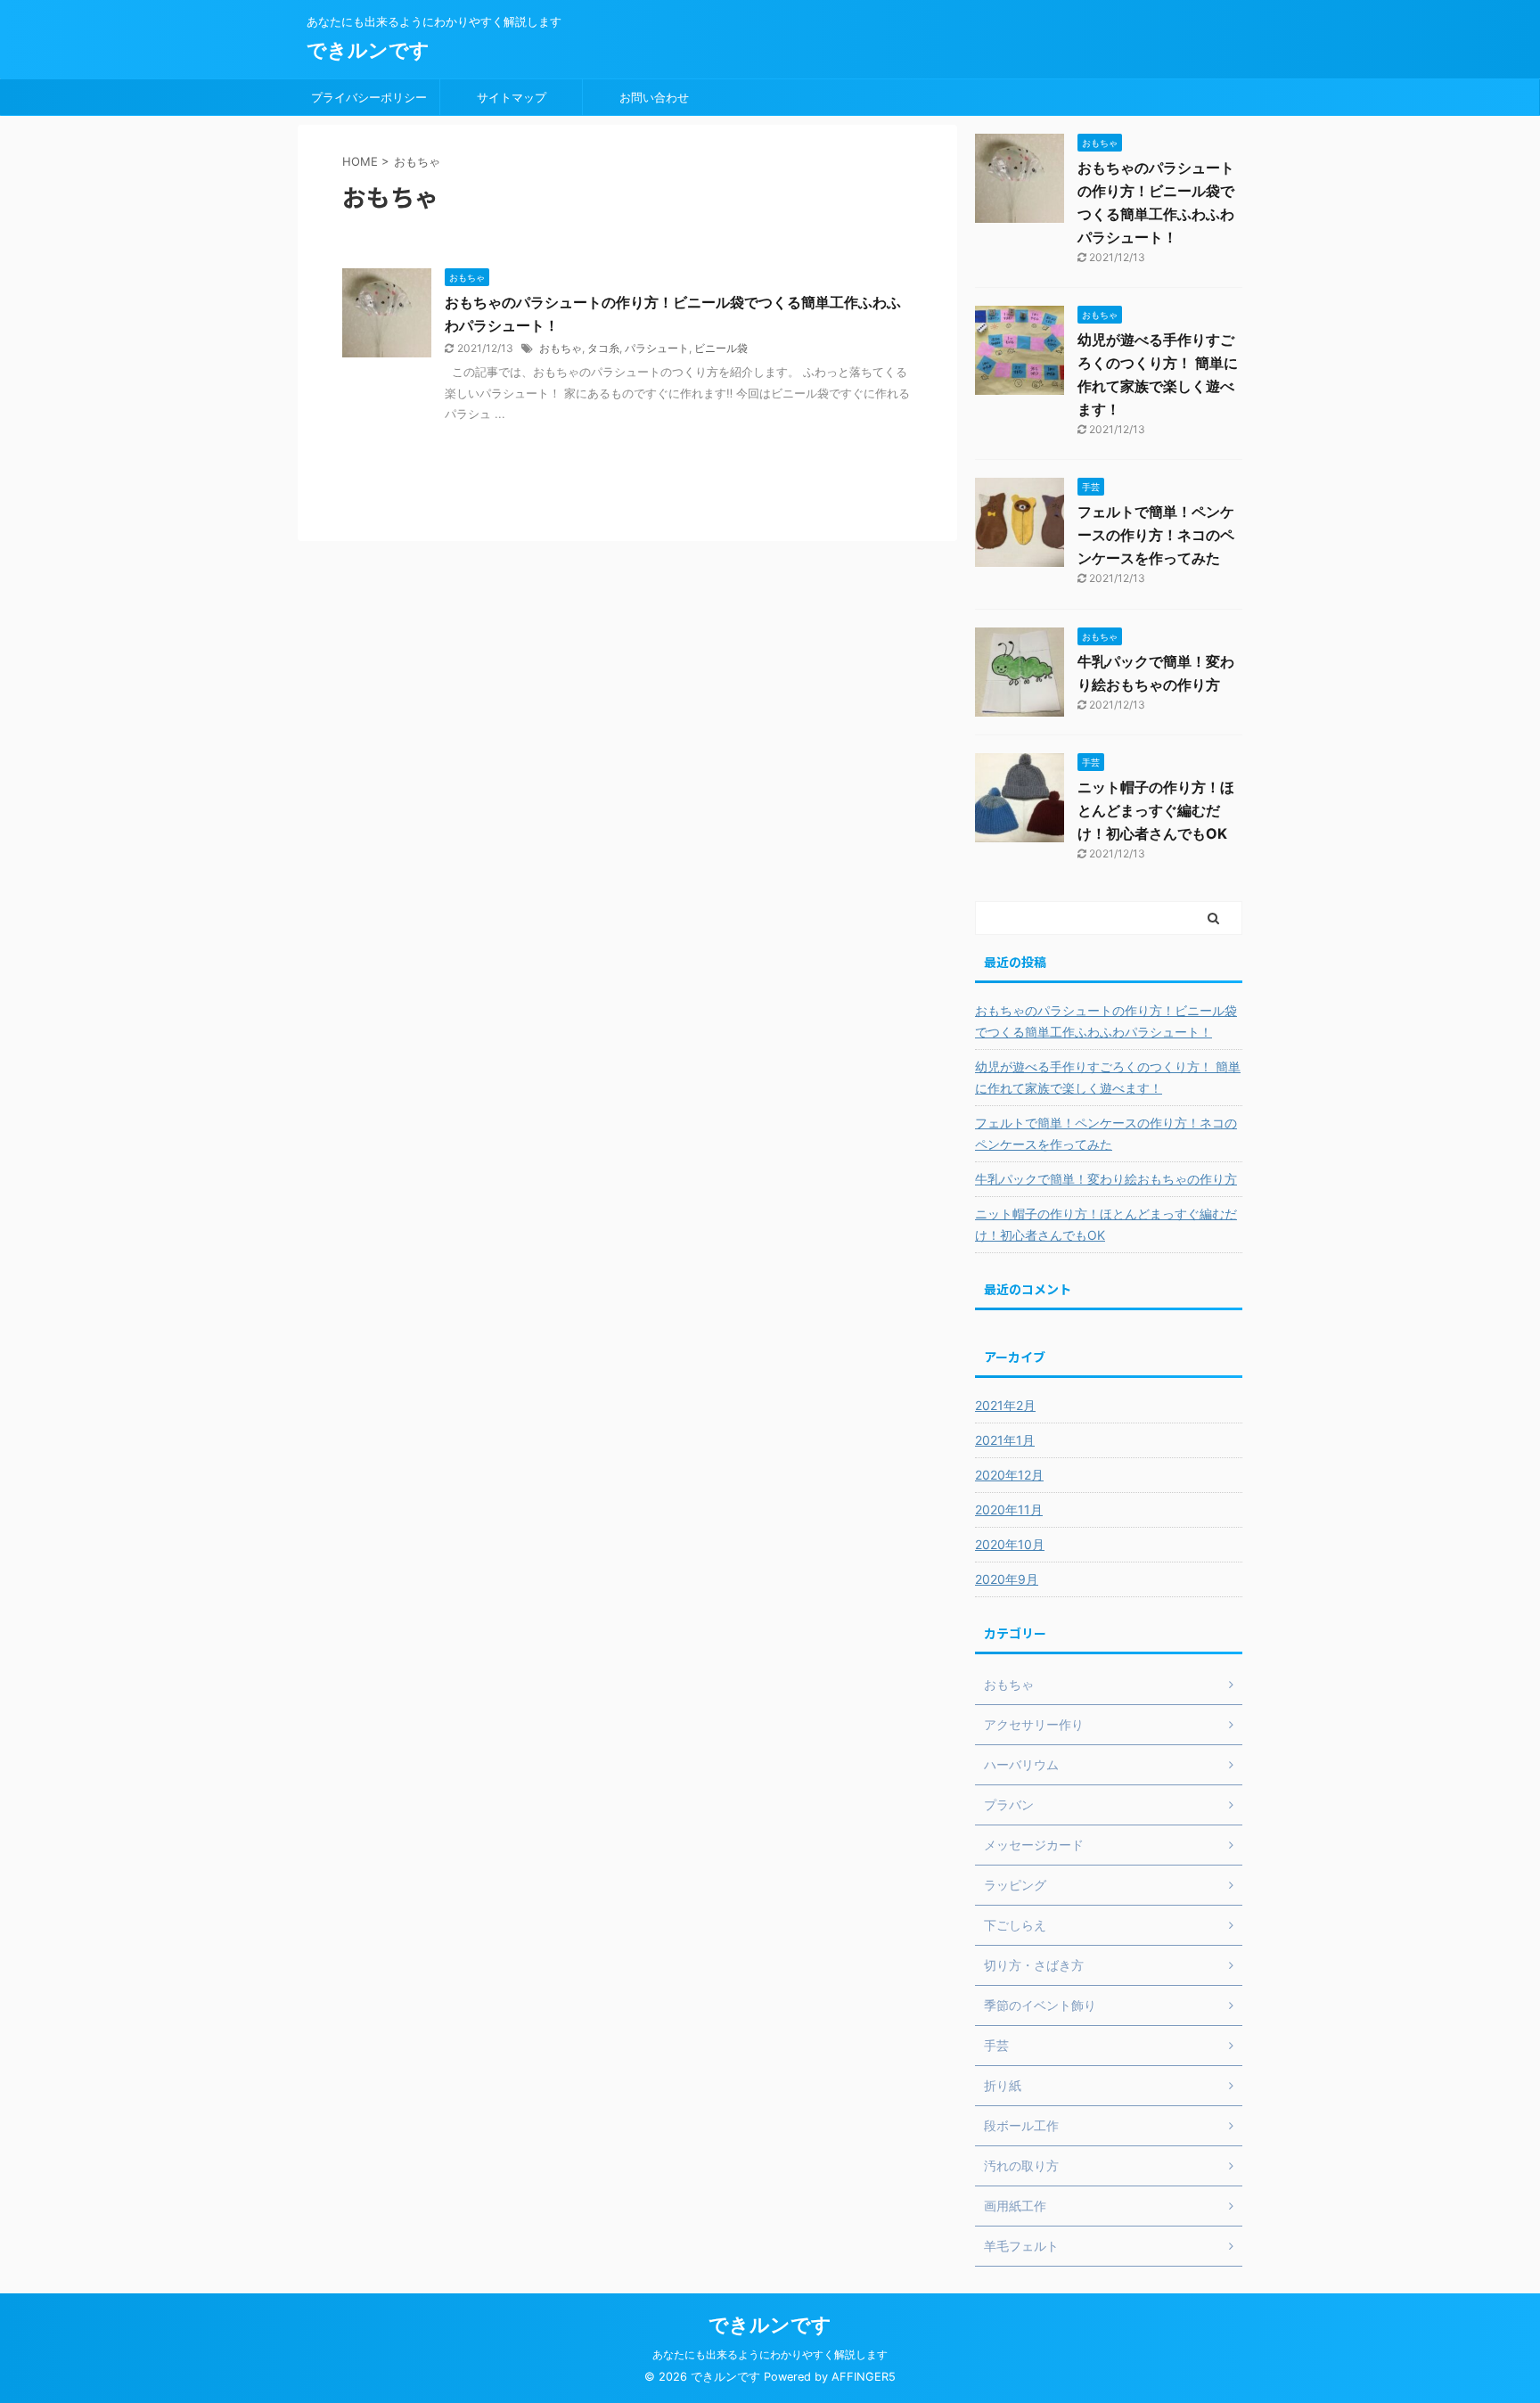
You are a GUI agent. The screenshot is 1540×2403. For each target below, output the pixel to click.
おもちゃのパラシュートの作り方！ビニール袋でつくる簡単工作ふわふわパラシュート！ (1106, 1021)
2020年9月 (1007, 1579)
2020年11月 (1009, 1509)
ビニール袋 (721, 348)
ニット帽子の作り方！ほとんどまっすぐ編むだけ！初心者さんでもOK (1156, 810)
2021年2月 (1005, 1405)
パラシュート (657, 348)
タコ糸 (603, 348)
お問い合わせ (654, 97)
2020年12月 (1009, 1475)
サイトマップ (512, 97)
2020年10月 (1010, 1544)
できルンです (368, 50)
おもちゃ (561, 348)
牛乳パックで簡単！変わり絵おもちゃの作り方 (1106, 1179)
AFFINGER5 (864, 2377)
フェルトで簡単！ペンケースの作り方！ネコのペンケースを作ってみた (1156, 535)
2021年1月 (1005, 1440)
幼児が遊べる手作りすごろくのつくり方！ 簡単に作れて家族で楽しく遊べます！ (1108, 1077)
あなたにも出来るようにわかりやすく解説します (770, 2354)
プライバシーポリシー (369, 97)
